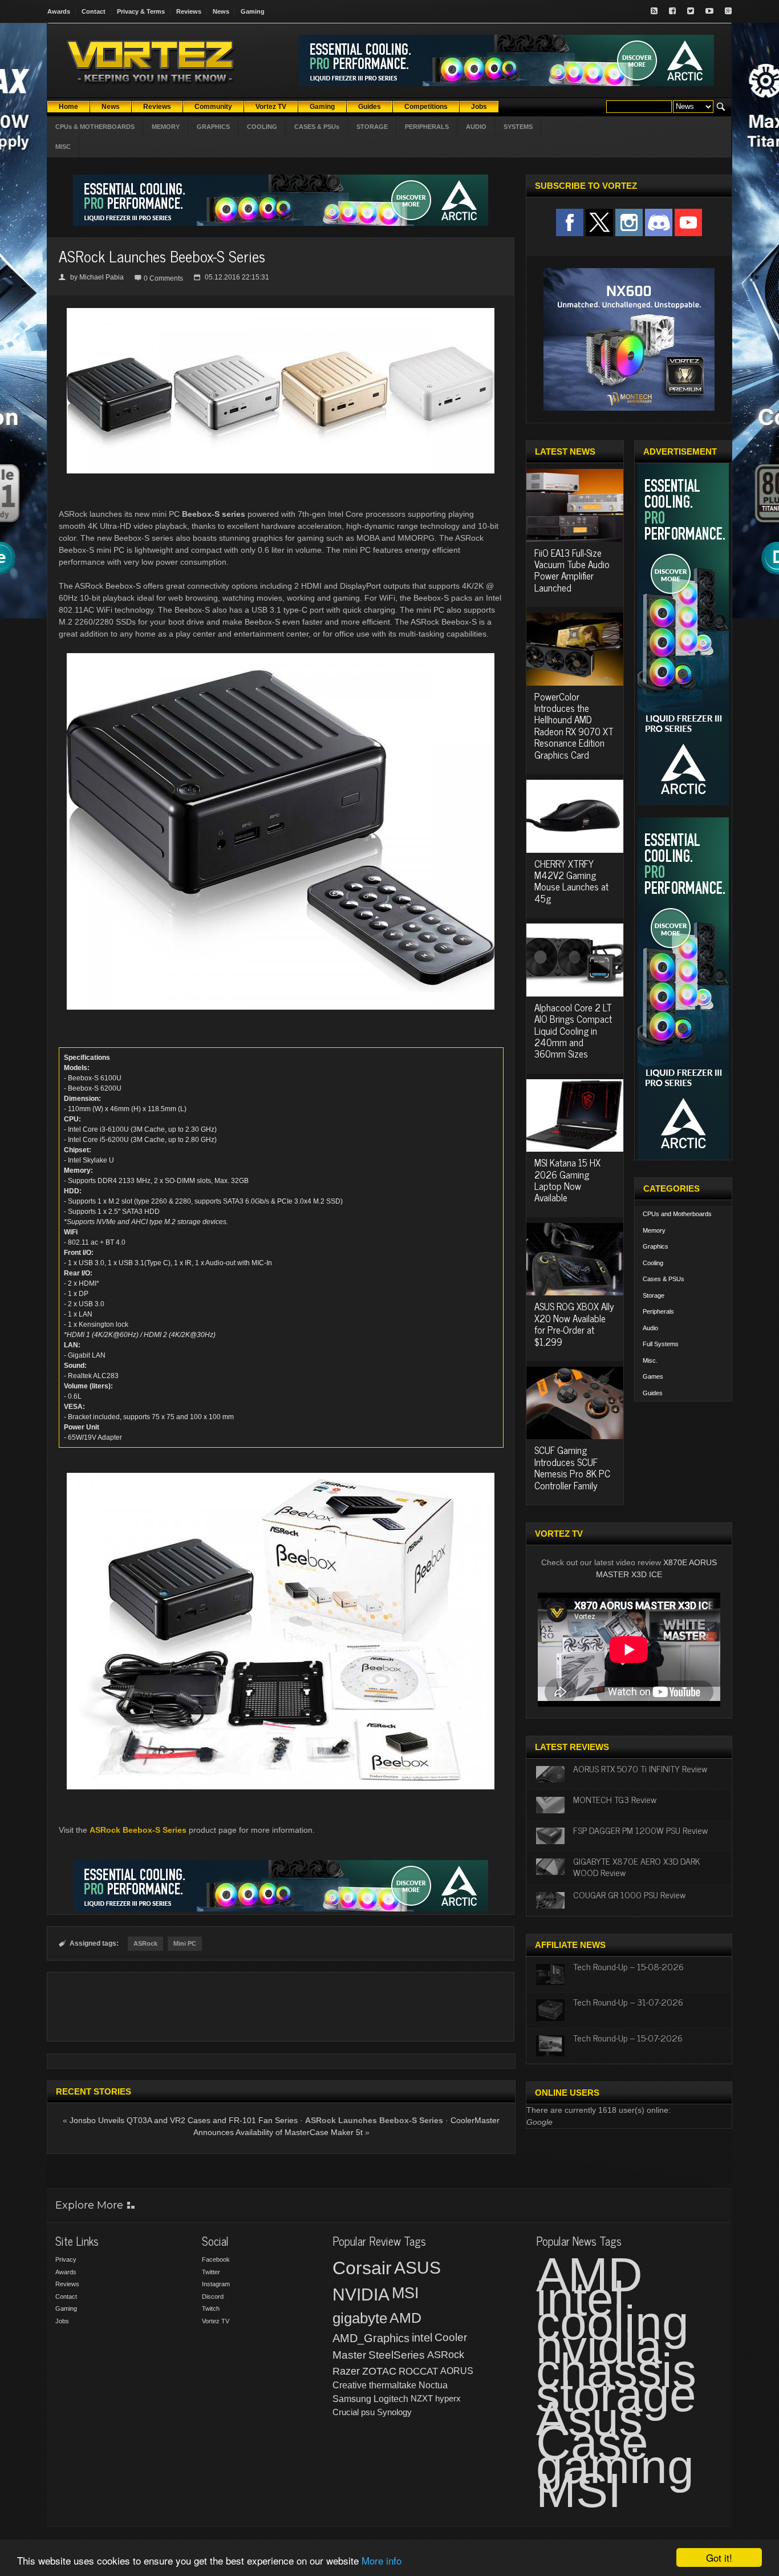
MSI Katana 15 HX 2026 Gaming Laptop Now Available (567, 1180)
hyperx (448, 2398)
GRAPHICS (213, 127)
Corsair (362, 2268)
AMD (405, 2318)
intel (422, 2338)
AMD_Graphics (371, 2338)
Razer (346, 2371)
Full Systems (661, 1344)
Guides (653, 1393)
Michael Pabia (102, 277)
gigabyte (360, 2318)
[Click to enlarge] (281, 313)
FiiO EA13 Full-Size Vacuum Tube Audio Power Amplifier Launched (572, 570)
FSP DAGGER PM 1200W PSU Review (640, 1830)
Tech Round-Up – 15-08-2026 (628, 1966)
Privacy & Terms (141, 11)
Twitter (211, 2272)
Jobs (62, 2321)
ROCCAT (418, 2371)
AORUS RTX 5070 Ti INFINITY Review (640, 1768)
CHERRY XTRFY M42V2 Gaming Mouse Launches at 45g (571, 881)
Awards (59, 11)
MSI (405, 2293)
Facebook (216, 2259)
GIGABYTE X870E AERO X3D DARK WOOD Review (637, 1866)
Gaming (253, 11)
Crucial (346, 2412)
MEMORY (166, 127)
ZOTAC (379, 2371)
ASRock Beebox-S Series (138, 1830)
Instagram (216, 2284)
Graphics (656, 1246)
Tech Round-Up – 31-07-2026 (628, 2002)
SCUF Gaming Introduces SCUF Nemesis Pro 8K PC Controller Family (572, 1467)
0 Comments (163, 278)
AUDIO (476, 127)
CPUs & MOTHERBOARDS (95, 127)
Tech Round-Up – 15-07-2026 (628, 2038)
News (221, 11)
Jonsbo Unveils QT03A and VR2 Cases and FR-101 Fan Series (184, 2120)
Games (653, 1376)
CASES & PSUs (317, 127)
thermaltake (393, 2385)
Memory (654, 1230)
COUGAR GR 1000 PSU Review (629, 1894)
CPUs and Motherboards (677, 1214)
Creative (350, 2385)
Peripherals (658, 1311)
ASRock (145, 1943)
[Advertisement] (281, 2007)
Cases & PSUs (664, 1279)
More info (382, 2560)
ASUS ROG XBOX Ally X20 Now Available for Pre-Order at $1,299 (574, 1324)
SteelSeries (397, 2355)
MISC (63, 147)
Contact (94, 11)
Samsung (352, 2399)
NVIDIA (361, 2294)
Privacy (66, 2259)
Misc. (650, 1360)
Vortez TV (216, 2321)
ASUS (417, 2268)
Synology (394, 2412)
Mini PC (185, 1943)
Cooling (653, 1263)
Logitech (391, 2399)
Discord (213, 2296)
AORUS (457, 2371)
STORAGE (372, 127)
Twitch (211, 2308)
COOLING (262, 127)
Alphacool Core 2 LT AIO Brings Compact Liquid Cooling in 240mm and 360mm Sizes (573, 1031)
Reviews (189, 11)
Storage (654, 1295)
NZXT (422, 2398)
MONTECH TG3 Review (615, 1799)
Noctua (433, 2385)
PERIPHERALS (427, 127)
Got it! (719, 2557)
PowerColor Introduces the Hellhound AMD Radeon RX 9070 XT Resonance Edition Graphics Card (574, 726)
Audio (650, 1328)
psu (368, 2412)
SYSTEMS (518, 127)
